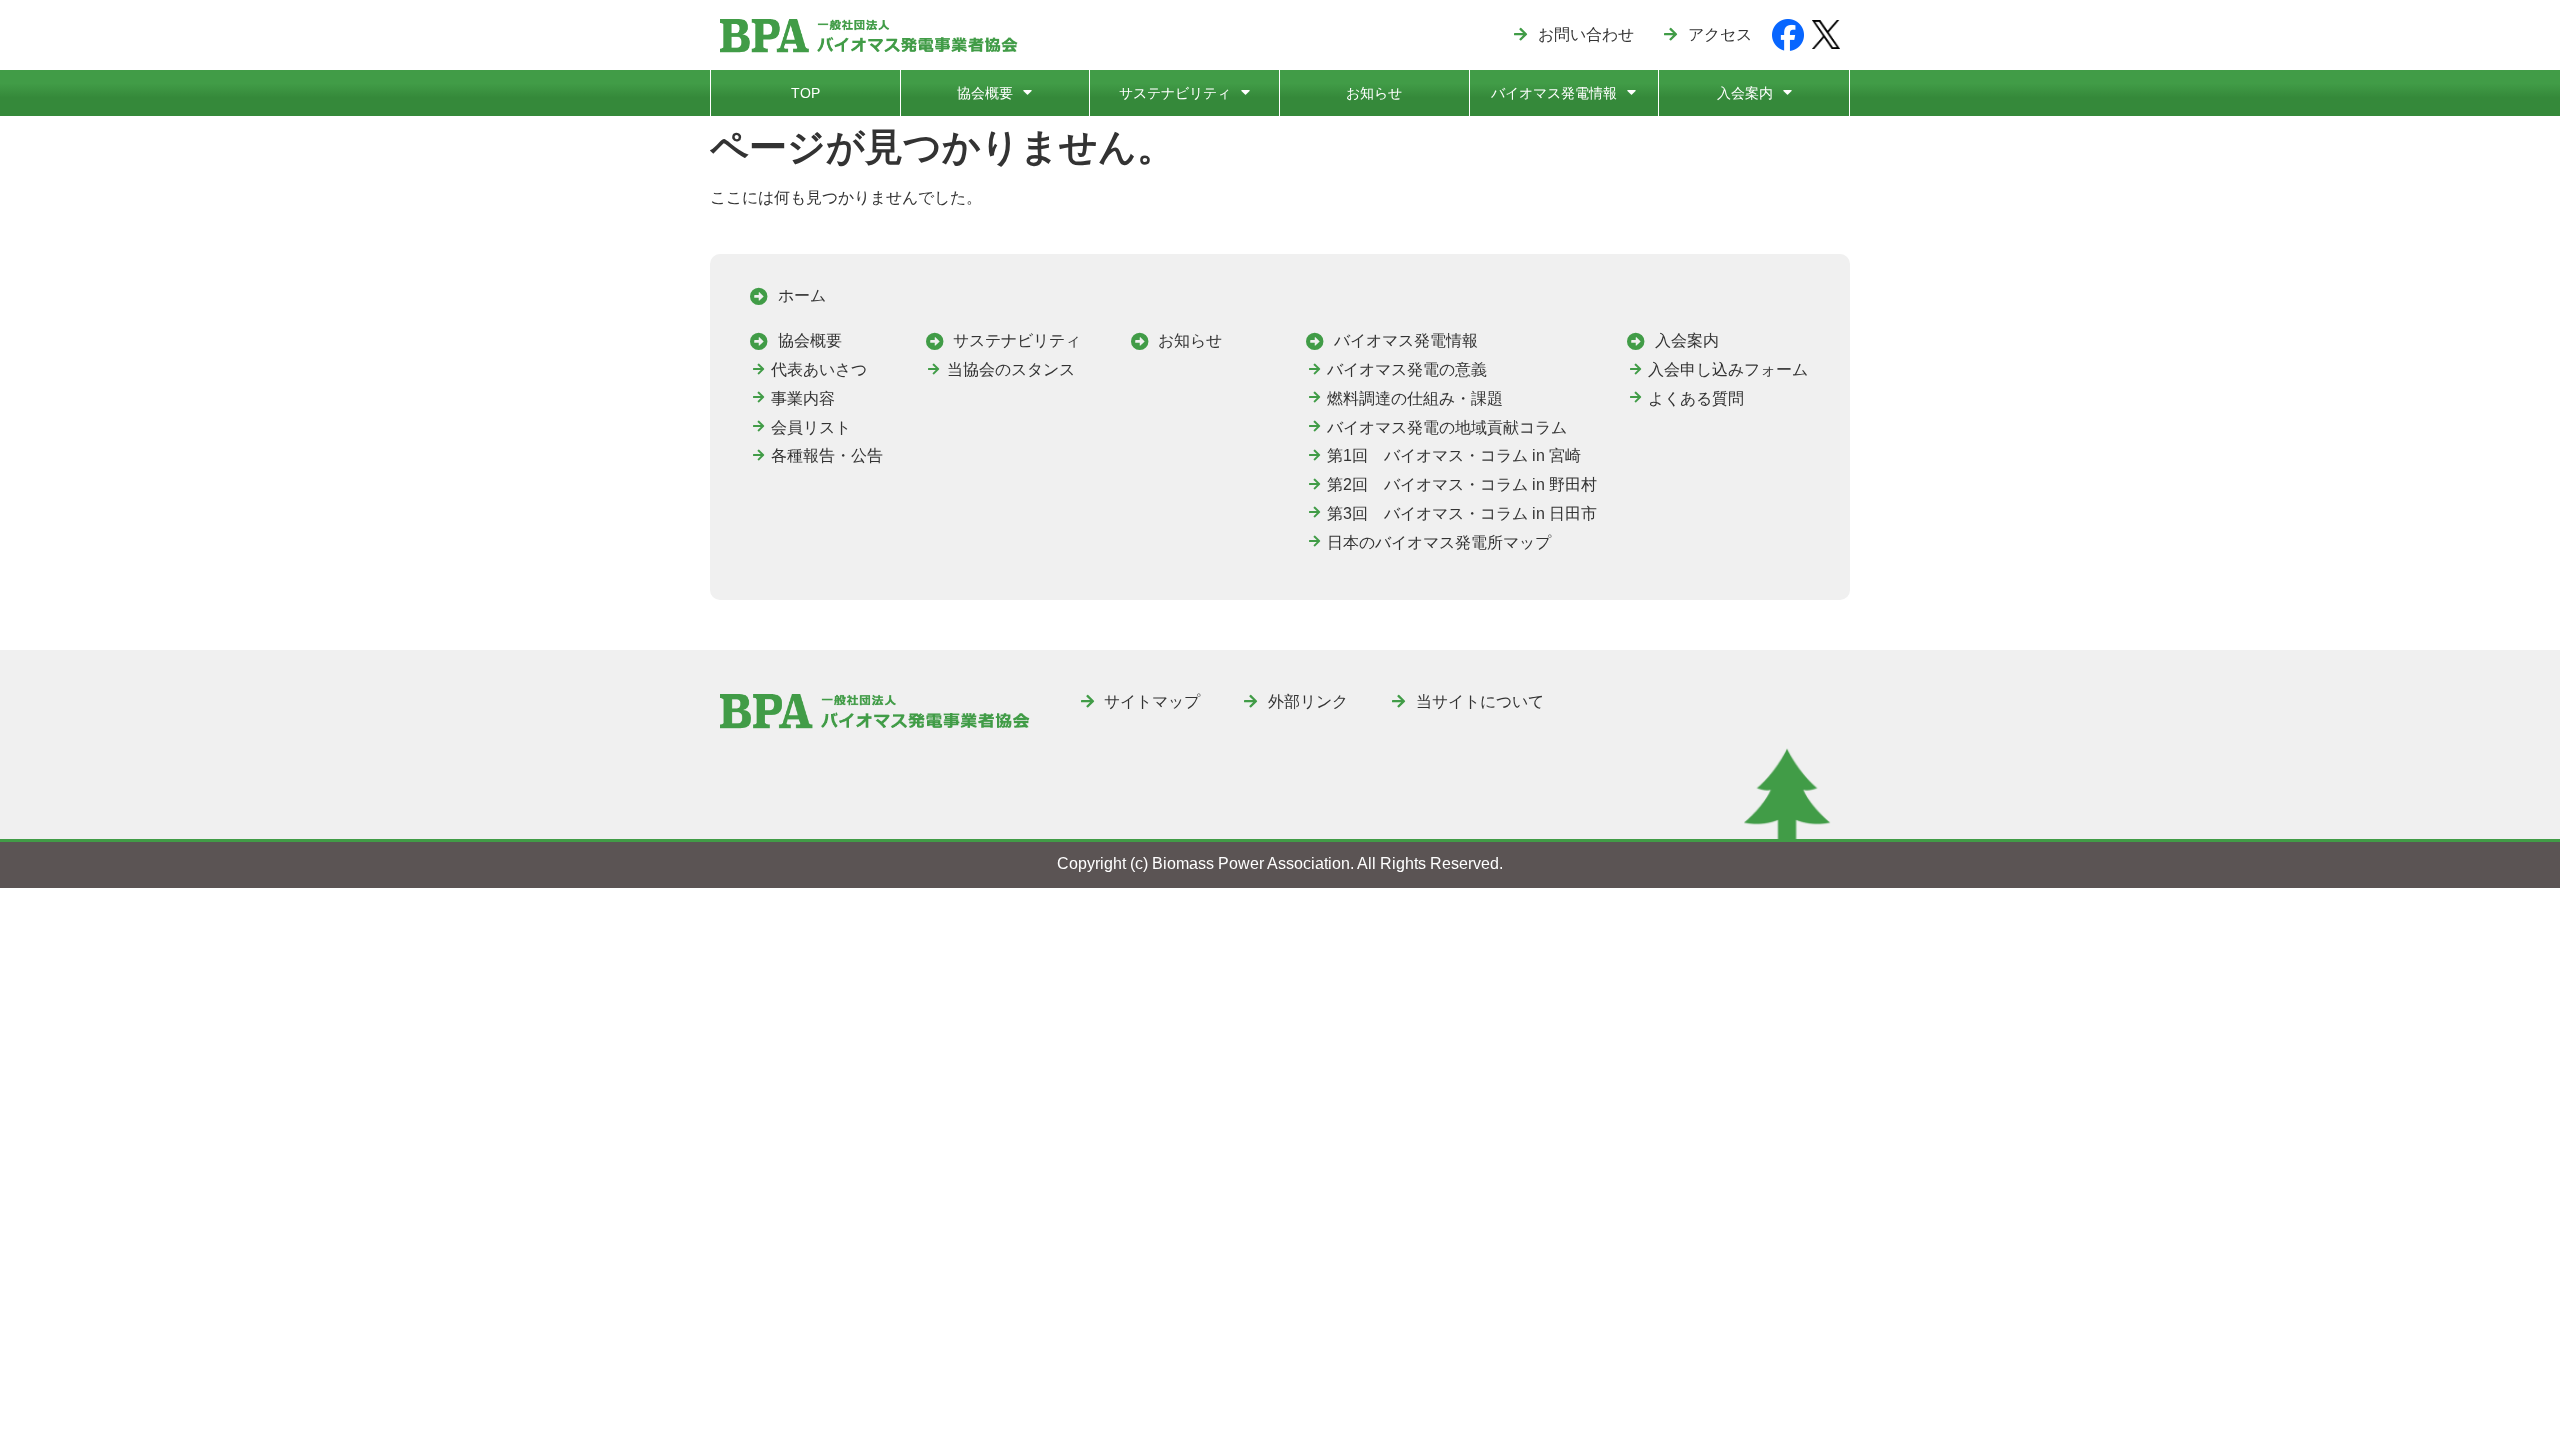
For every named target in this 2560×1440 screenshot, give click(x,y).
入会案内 (1745, 93)
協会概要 (985, 93)
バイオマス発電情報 (1554, 93)
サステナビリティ (1175, 93)
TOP (805, 93)
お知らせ (1374, 93)
